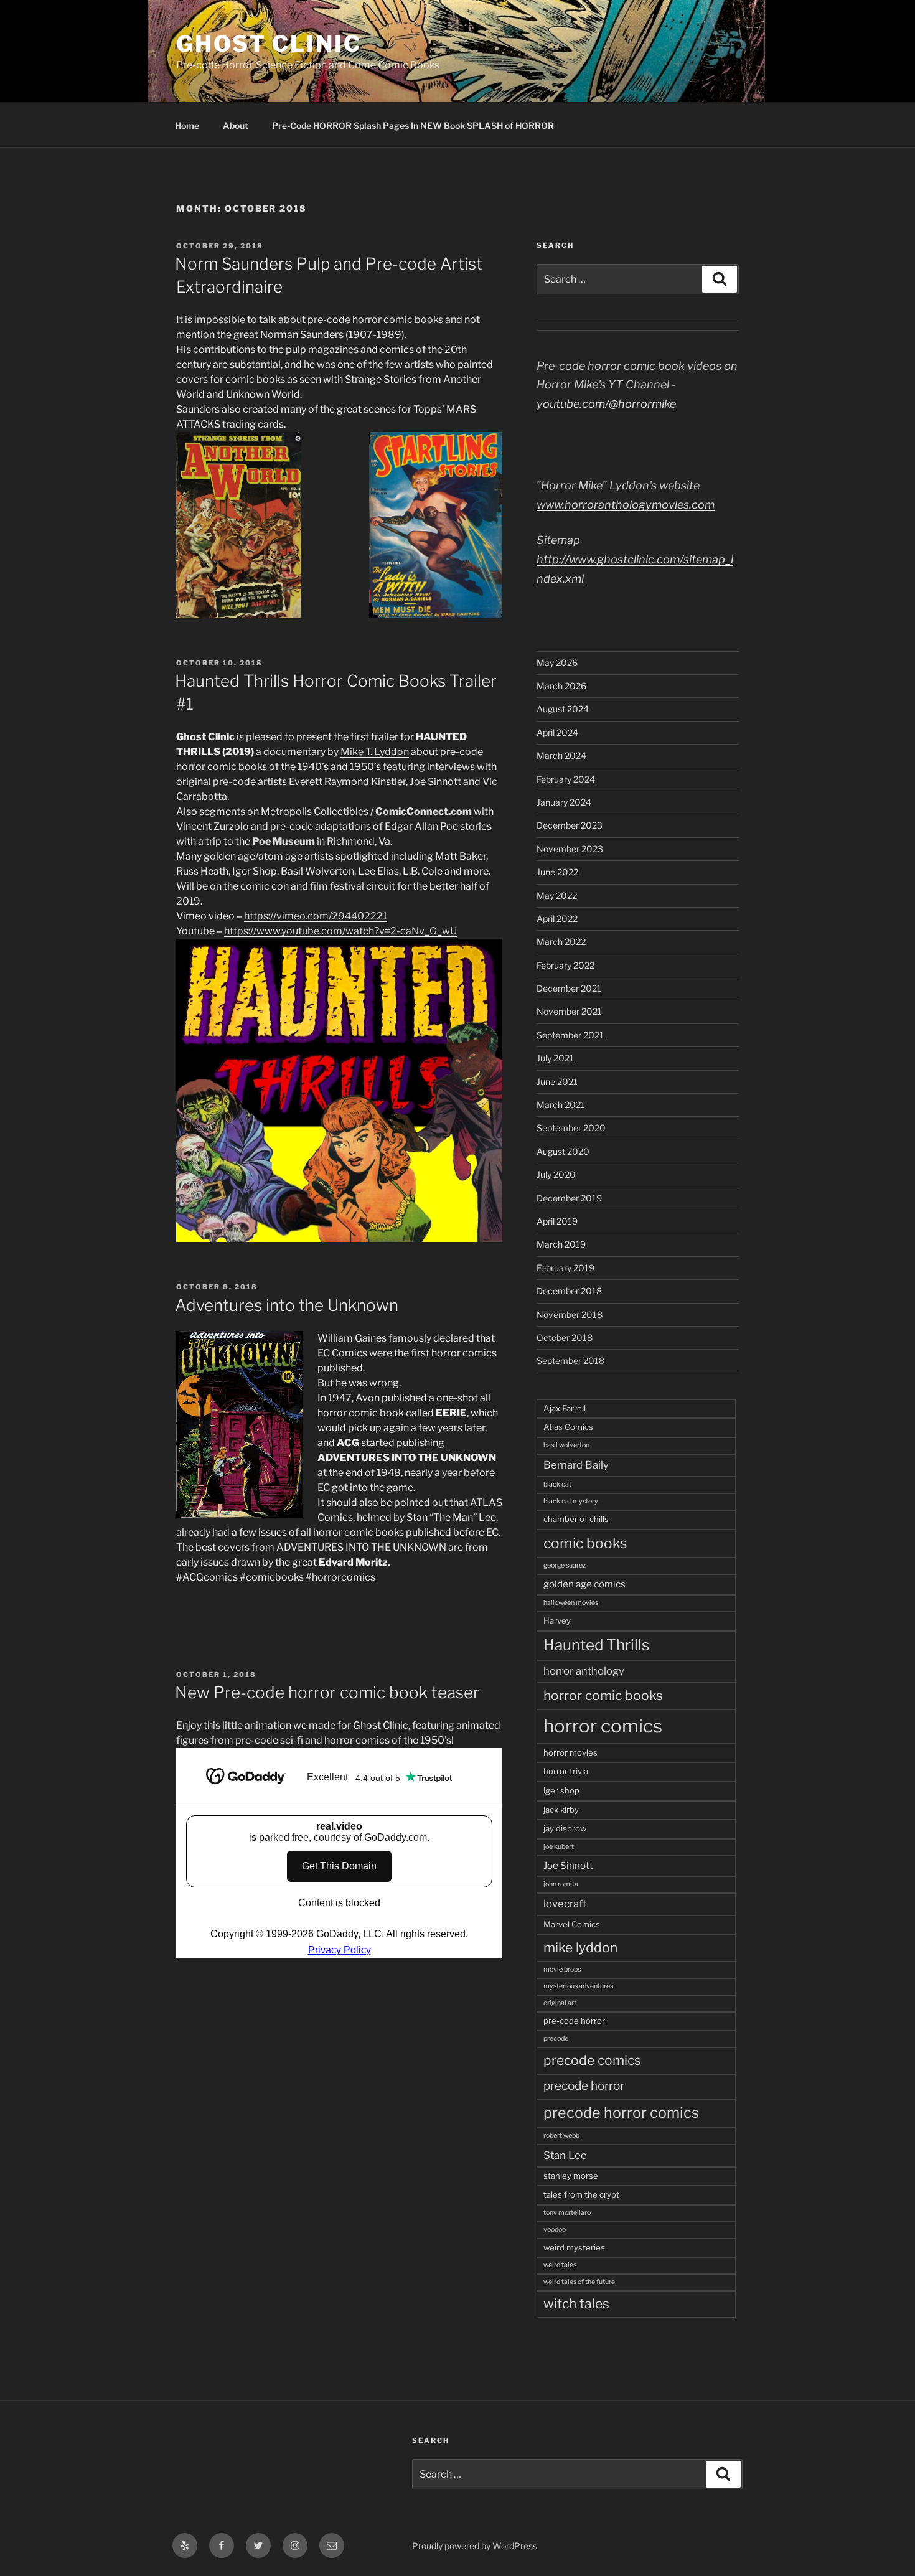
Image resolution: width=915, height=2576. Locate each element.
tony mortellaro (567, 2213)
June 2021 (557, 1082)
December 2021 (569, 988)
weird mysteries (574, 2247)
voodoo (555, 2230)
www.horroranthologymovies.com (626, 505)
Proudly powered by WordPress (475, 2546)
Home (187, 125)
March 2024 (561, 755)
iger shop (561, 1790)
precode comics (592, 2060)
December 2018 (569, 1291)
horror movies (570, 1752)
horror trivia (566, 1771)
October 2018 (565, 1337)
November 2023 (570, 849)
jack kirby (561, 1810)
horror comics (603, 1726)
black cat (557, 1484)
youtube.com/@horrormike (606, 404)
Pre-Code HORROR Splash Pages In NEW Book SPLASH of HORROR (413, 125)
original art (560, 2003)
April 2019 (557, 1221)
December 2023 (570, 825)
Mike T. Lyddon (375, 752)
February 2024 (566, 779)
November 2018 (570, 1314)
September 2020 (571, 1128)
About (236, 125)
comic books (585, 1543)
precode (556, 2038)
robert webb (561, 2136)
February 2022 (565, 965)
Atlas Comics (568, 1427)
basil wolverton (566, 1445)
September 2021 (570, 1035)
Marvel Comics (572, 1924)
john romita (561, 1884)
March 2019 (561, 1244)
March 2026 (561, 686)
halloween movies (571, 1603)
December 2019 (569, 1198)
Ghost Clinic (269, 44)
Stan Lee (565, 2155)
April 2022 (557, 919)
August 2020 (563, 1151)
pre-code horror (574, 2021)
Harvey (557, 1620)
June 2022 (557, 872)
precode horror (584, 2086)
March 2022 (561, 942)
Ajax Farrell (565, 1408)
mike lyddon (580, 1948)
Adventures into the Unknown (287, 1305)
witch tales (576, 2304)
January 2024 (564, 802)
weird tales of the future (579, 2282)
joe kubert (559, 1847)
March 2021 (561, 1105)
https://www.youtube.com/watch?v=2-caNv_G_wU (340, 931)
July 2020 (556, 1174)
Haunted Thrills (596, 1645)
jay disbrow (565, 1828)
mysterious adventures (578, 1986)
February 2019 (565, 1268)
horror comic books (603, 1695)
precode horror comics (621, 2113)
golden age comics (584, 1584)
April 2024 (557, 732)
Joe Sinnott (568, 1865)
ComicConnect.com (424, 811)
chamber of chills (576, 1519)
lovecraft (565, 1904)
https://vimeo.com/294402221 (316, 916)
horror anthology (584, 1671)
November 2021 (569, 1011)
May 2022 (557, 895)
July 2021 (555, 1058)
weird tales (560, 2265)
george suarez (565, 1565)
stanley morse (571, 2176)
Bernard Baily (576, 1465)
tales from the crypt (581, 2194)
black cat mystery (571, 1501)
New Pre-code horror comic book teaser (327, 1692)
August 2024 (563, 709)
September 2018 (570, 1361)
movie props (562, 1969)
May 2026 (557, 663)
